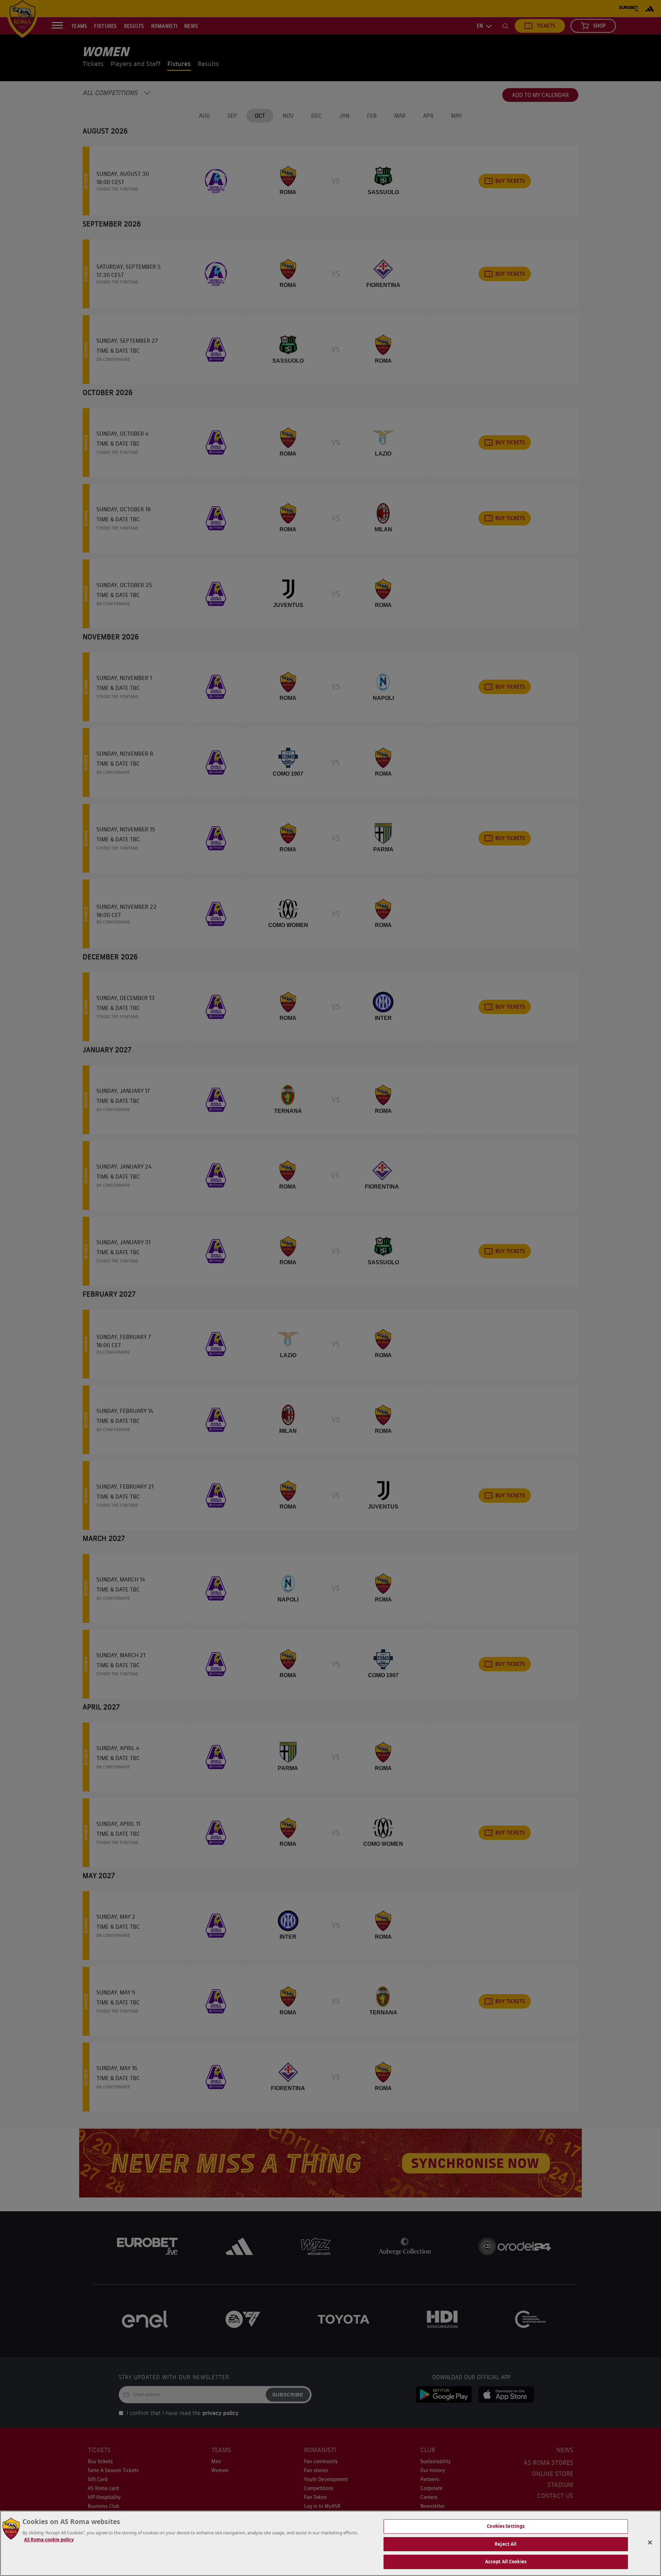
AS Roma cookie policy (49, 2540)
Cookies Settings (506, 2526)
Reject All (506, 2544)
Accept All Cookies (506, 2562)
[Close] (650, 2543)
